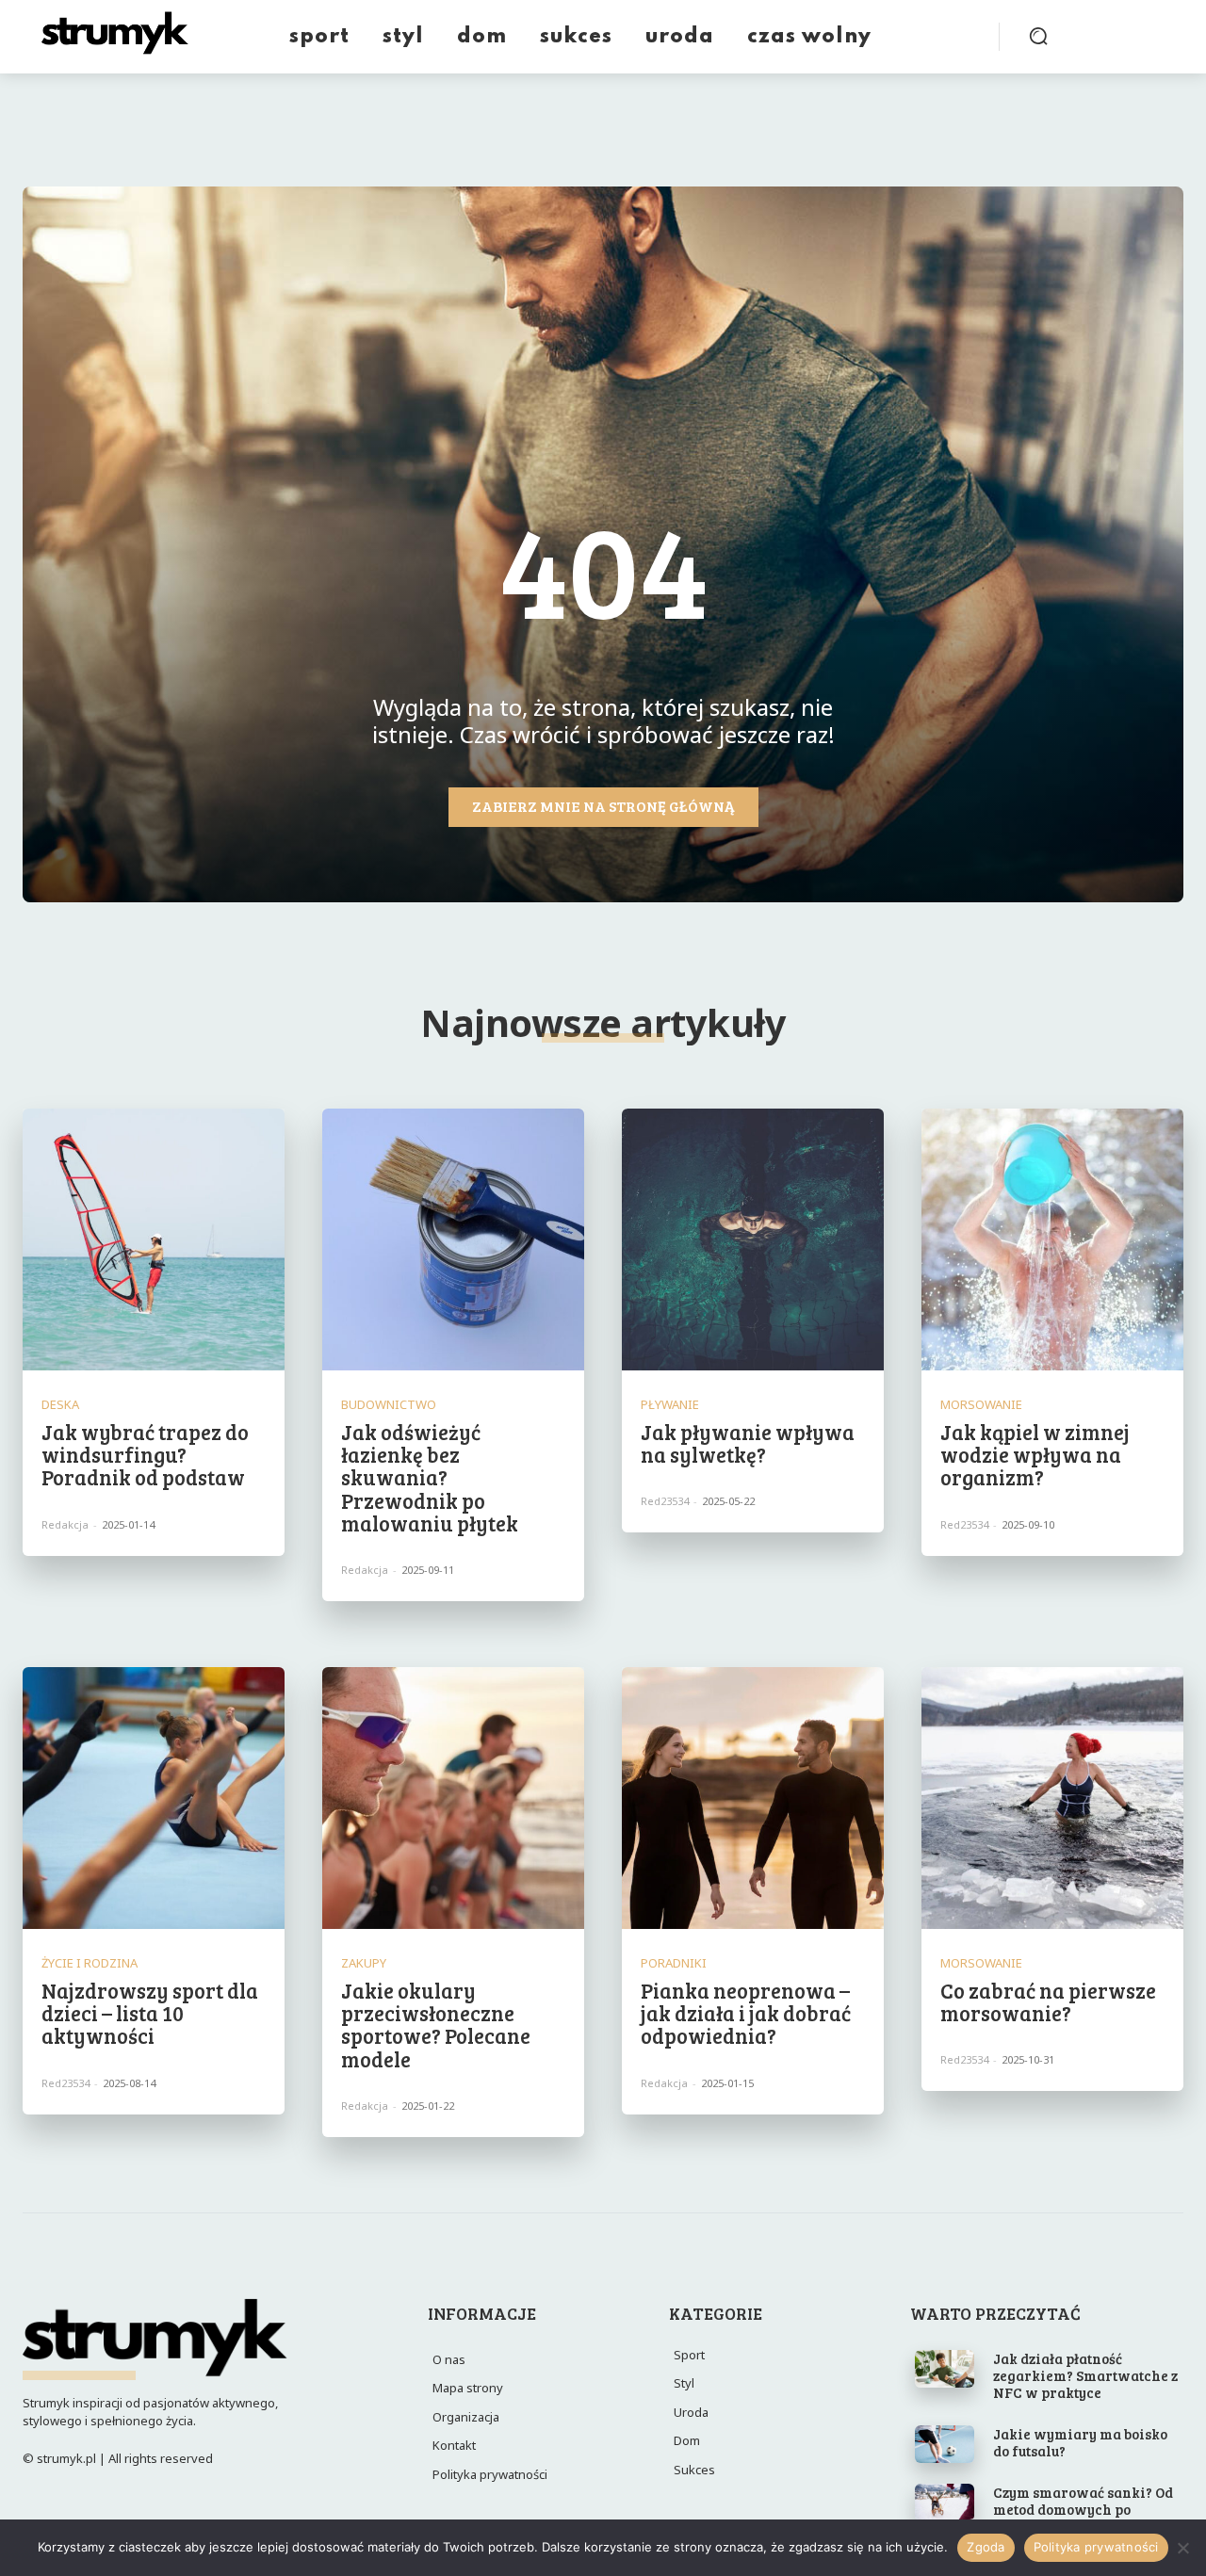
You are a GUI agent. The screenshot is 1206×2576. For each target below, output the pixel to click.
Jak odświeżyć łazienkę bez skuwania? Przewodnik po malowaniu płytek (430, 1477)
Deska (60, 1405)
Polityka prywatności (1096, 2547)
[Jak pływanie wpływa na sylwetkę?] (753, 1239)
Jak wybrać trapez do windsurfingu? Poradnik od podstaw (145, 1454)
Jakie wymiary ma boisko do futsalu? (1080, 2442)
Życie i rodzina (90, 1963)
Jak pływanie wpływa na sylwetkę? (748, 1443)
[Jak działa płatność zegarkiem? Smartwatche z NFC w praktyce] (945, 2369)
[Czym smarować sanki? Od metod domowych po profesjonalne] (945, 2503)
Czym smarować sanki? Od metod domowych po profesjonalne (1083, 2509)
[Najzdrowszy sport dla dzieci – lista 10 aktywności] (154, 1798)
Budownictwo (389, 1405)
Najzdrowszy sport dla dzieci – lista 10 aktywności (150, 2013)
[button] (1038, 36)
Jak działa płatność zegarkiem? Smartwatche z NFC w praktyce (1085, 2375)
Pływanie (670, 1405)
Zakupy (364, 1963)
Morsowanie (981, 1405)
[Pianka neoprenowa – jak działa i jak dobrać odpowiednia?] (753, 1798)
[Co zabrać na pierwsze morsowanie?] (1052, 1798)
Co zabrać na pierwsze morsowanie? (1048, 2001)
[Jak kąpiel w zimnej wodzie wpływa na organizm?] (1052, 1239)
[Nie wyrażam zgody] (1182, 2548)
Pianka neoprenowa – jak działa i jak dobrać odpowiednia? (746, 2013)
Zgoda (986, 2547)
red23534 (665, 1501)
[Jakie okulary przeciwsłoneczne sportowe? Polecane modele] (453, 1798)
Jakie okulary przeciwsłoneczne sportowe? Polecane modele (436, 2025)
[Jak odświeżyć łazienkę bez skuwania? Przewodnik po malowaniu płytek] (453, 1239)
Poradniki (674, 1963)
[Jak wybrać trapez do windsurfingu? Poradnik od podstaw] (154, 1239)
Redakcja (65, 1524)
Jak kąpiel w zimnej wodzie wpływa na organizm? (1035, 1454)
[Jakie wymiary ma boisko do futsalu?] (945, 2444)
